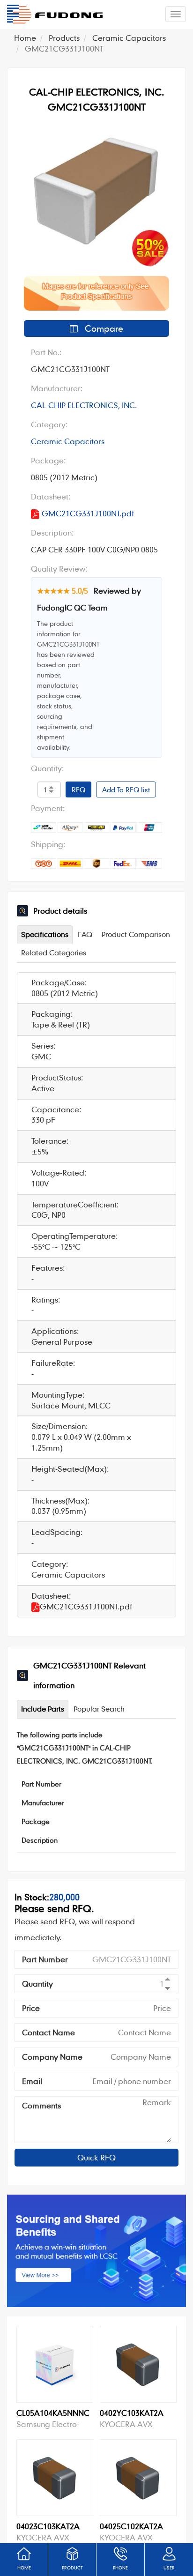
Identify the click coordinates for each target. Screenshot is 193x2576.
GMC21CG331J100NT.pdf (88, 513)
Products (64, 38)
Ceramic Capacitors (129, 38)
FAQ (85, 934)
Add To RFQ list (126, 789)
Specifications (45, 934)
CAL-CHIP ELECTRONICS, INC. (84, 405)
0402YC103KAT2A (132, 2413)
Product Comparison (136, 934)
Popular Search (99, 1709)
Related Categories (54, 953)
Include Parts (43, 1709)
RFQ (78, 789)
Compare (103, 328)
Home (25, 38)
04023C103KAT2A (48, 2526)
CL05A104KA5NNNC (53, 2413)
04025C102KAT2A (131, 2526)
